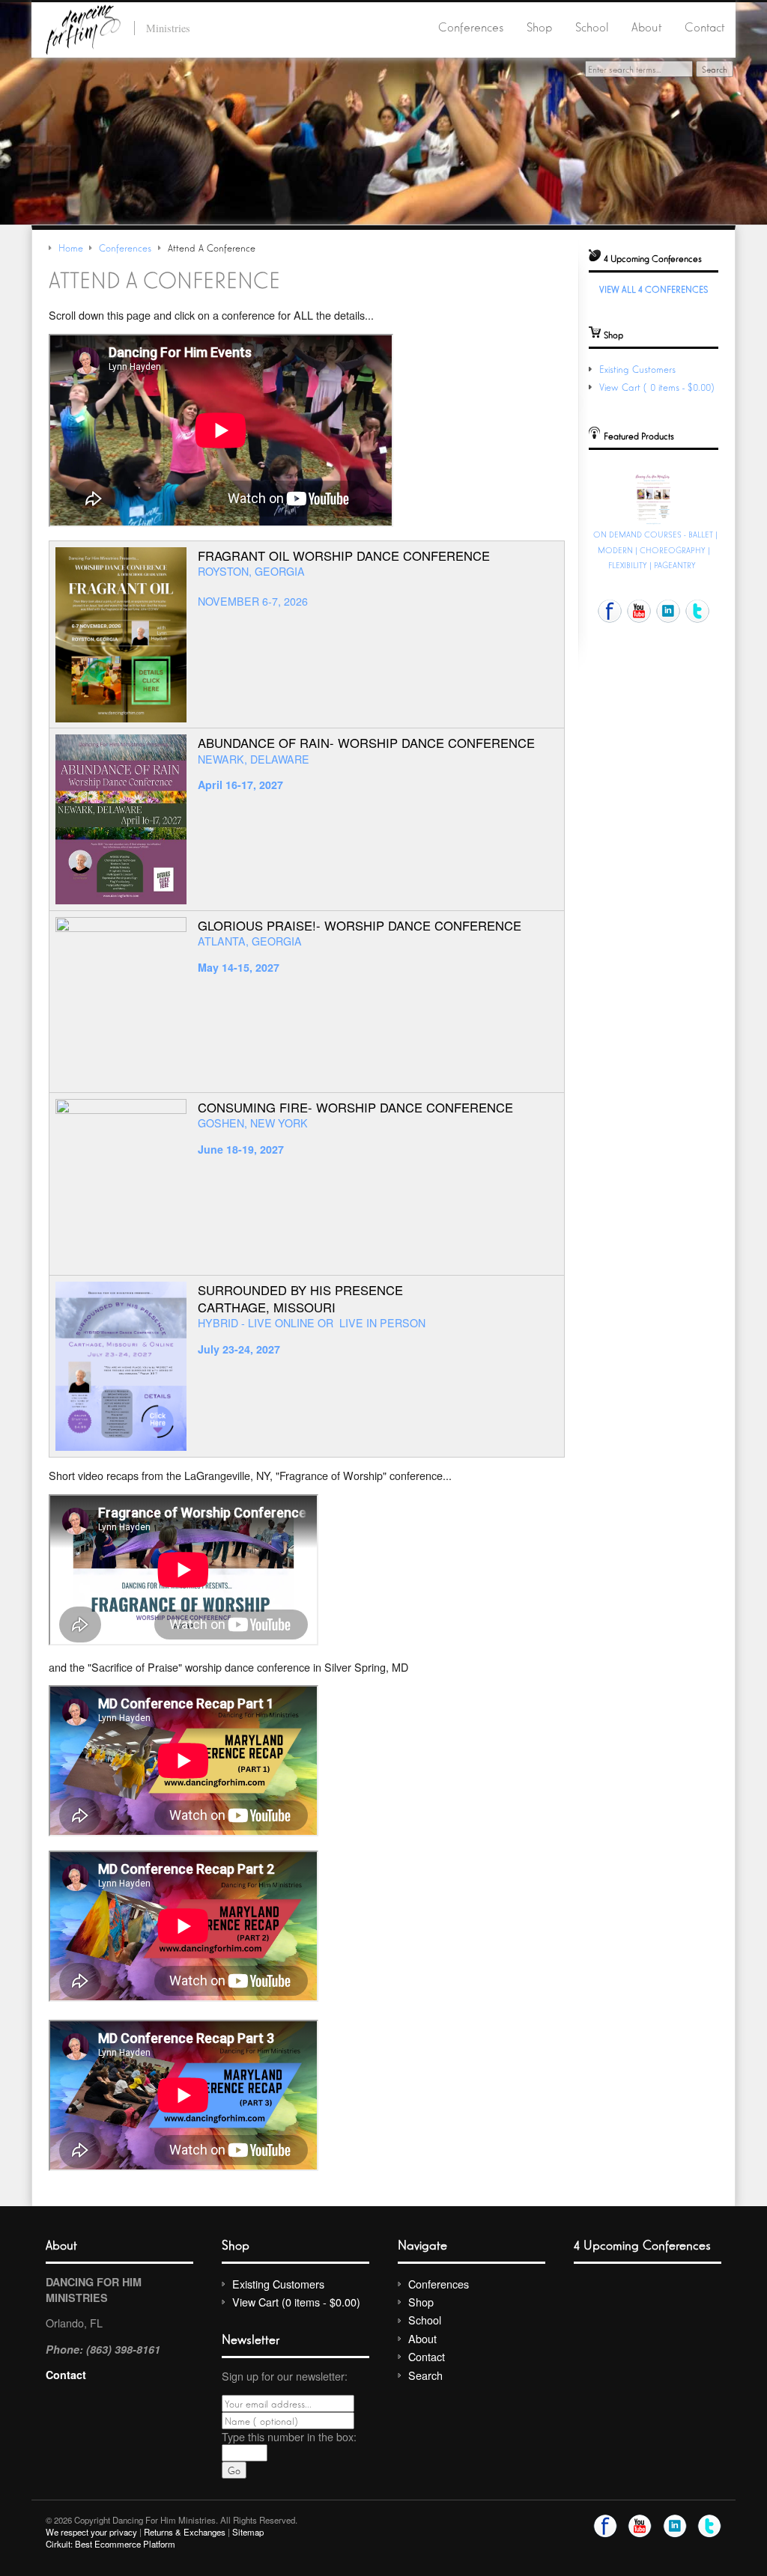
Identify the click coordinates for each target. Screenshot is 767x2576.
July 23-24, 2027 (239, 1349)
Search (425, 2375)
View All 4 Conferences (654, 289)
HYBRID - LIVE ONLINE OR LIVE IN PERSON (312, 1323)
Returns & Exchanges (185, 2532)
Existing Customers (637, 369)
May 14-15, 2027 (239, 967)
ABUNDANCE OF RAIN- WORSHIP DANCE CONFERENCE (366, 743)
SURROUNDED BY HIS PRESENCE (300, 1290)
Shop (539, 26)
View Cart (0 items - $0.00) (658, 387)
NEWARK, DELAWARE (254, 759)
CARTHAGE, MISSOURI (267, 1307)
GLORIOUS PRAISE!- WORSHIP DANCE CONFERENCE (360, 925)
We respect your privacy (91, 2532)
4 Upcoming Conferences (642, 2244)
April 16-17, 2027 (240, 785)
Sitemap (248, 2532)
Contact (704, 26)
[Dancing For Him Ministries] (83, 27)
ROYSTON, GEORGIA (251, 571)
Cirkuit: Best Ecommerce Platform (110, 2544)
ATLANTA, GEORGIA (250, 941)
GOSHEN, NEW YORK (253, 1123)
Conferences (471, 26)
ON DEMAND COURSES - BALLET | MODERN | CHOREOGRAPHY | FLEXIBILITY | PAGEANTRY (655, 549)
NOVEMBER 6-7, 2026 (253, 601)
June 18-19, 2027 (241, 1149)
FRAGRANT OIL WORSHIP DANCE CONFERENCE (344, 555)
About (646, 26)
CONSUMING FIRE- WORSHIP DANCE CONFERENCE (355, 1107)
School (592, 26)
